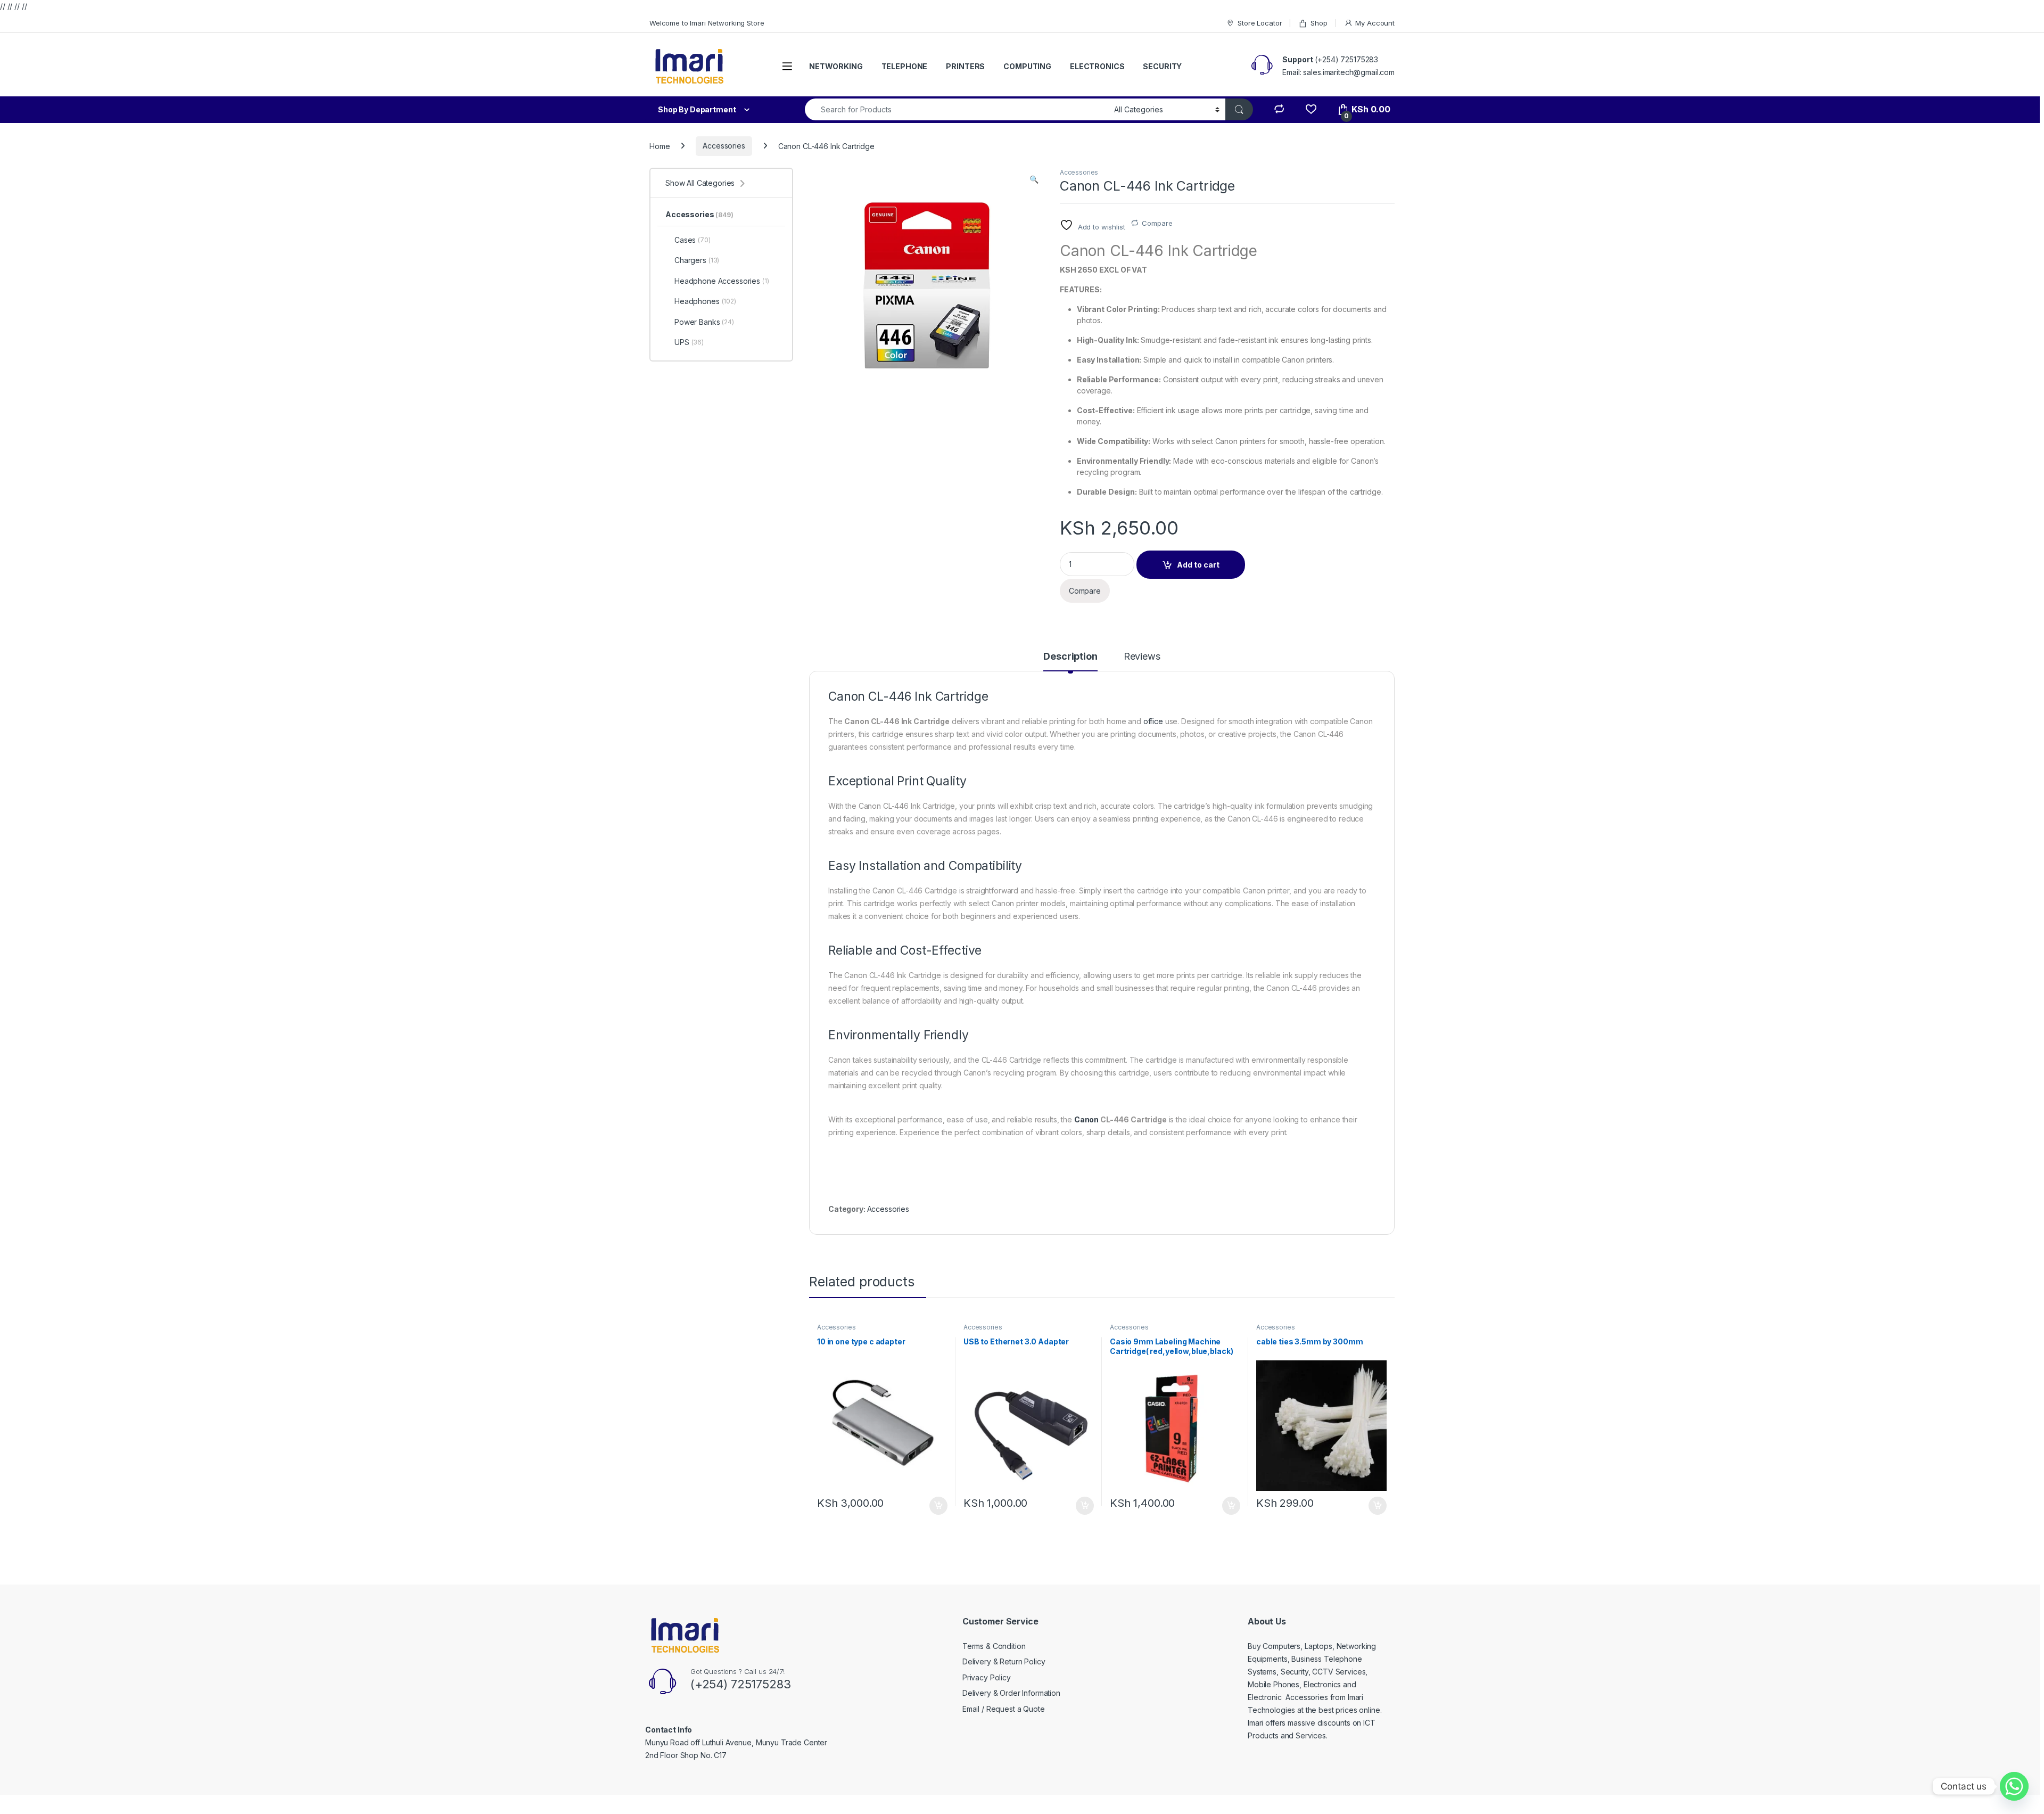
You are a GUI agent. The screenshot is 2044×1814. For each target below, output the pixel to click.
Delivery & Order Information (1011, 1693)
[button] (1034, 179)
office (1153, 721)
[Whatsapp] (2014, 1786)
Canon (1086, 1119)
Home (660, 146)
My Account (1375, 23)
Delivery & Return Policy (1004, 1661)
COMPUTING (1027, 66)
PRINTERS (965, 66)
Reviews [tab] (1142, 657)
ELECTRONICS (1097, 66)
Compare (1157, 223)
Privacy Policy (987, 1677)
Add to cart (1198, 565)
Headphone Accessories (722, 281)
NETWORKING (836, 66)
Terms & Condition (994, 1646)
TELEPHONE (905, 66)
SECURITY (1162, 66)
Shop (1319, 23)
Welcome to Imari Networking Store (707, 23)
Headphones (705, 301)
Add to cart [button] (938, 1506)
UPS (689, 342)
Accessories (724, 146)
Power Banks (704, 322)
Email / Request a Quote (1004, 1709)
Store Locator (1260, 23)
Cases (693, 240)
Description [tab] (1070, 657)
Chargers (697, 260)
